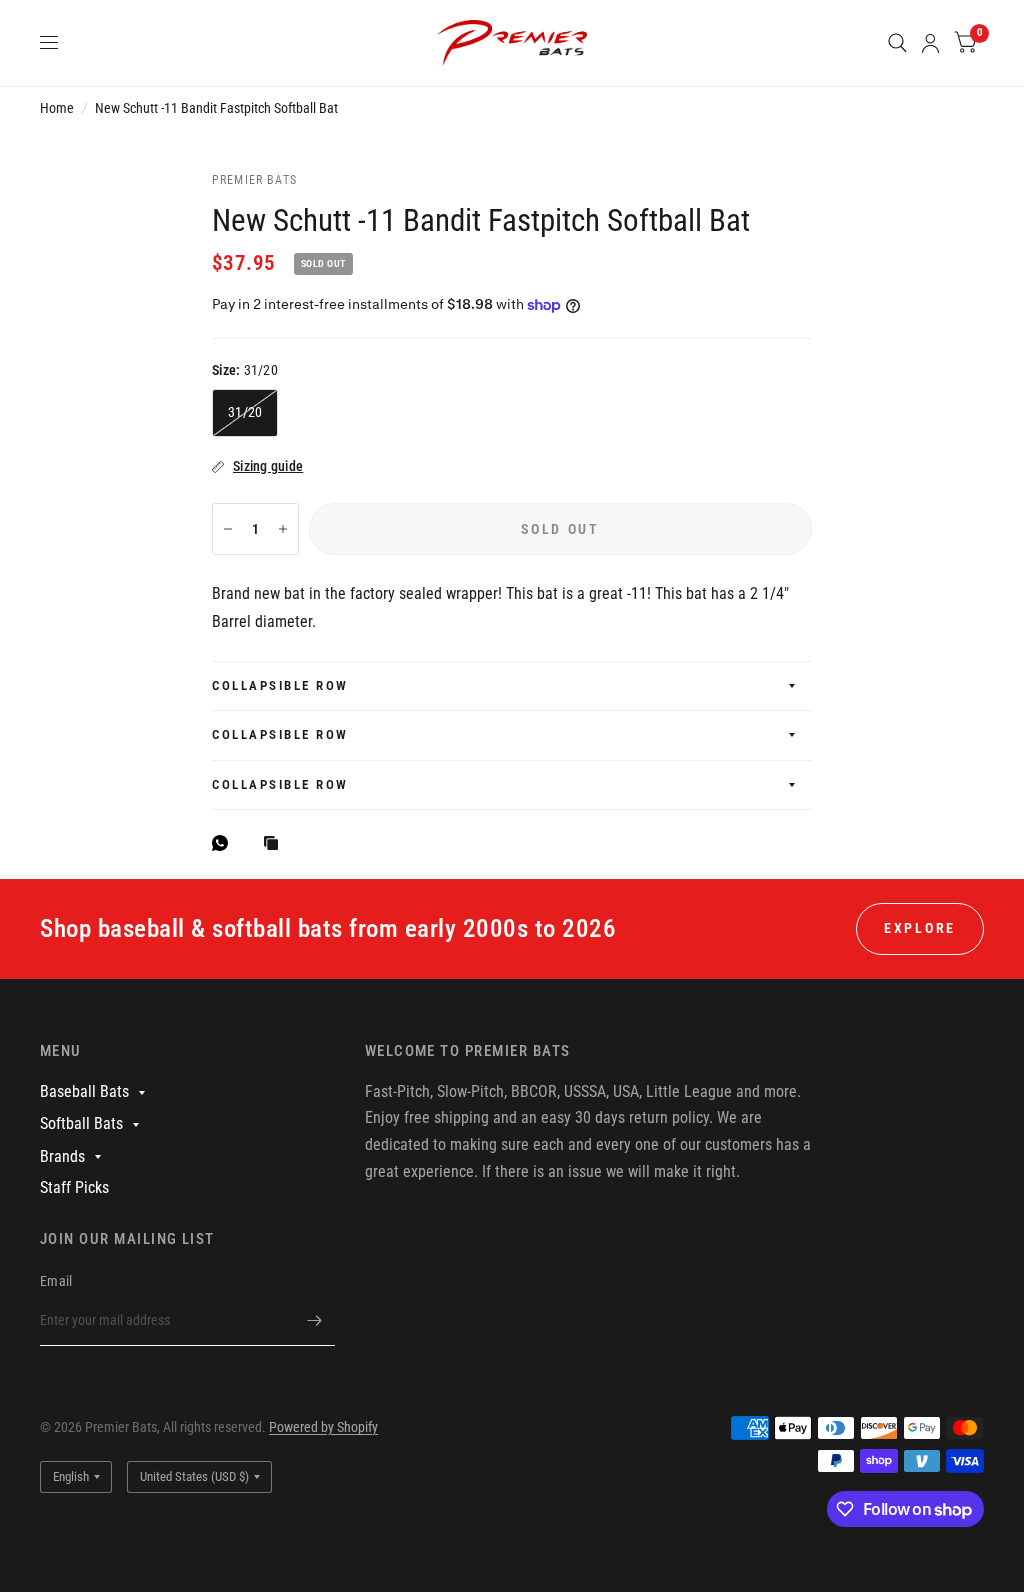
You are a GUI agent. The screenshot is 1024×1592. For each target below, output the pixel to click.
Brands (62, 1156)
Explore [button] (920, 928)
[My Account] (930, 43)
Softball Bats (81, 1123)
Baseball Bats (84, 1091)
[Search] (897, 43)
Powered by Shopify (323, 1427)
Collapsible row (280, 685)
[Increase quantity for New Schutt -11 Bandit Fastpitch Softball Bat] (283, 529)
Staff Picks (74, 1187)
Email (56, 1281)
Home (57, 108)
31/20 (245, 412)
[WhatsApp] (225, 843)
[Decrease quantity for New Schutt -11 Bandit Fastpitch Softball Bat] (228, 529)
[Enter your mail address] (315, 1320)
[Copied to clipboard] (276, 844)
